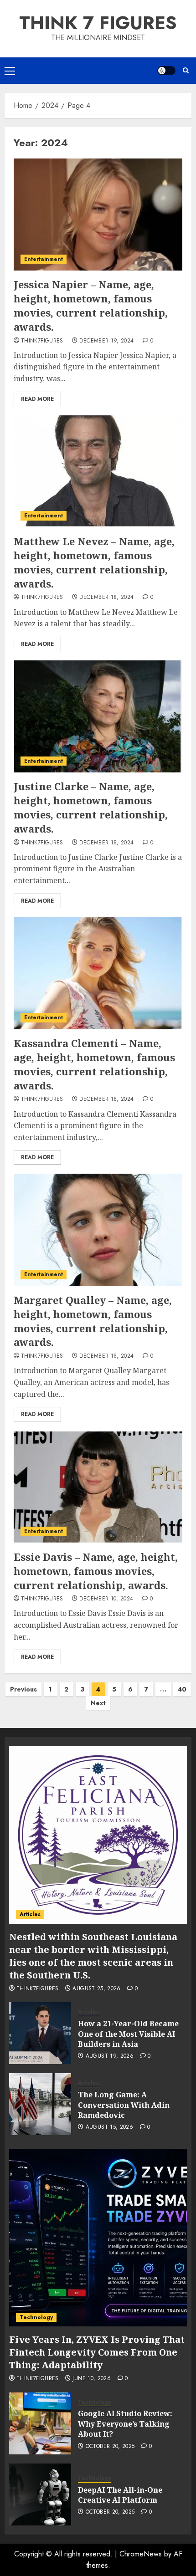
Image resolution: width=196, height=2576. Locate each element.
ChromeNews (141, 2554)
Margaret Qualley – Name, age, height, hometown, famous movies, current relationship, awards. (93, 1321)
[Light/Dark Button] (166, 71)
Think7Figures (42, 341)
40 (182, 1689)
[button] (10, 71)
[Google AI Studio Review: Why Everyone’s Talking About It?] (40, 2423)
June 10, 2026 (92, 2379)
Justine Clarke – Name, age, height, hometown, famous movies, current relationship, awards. (91, 807)
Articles (30, 1914)
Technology (36, 2317)
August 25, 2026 (96, 1989)
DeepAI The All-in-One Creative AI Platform (120, 2495)
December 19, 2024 (106, 341)
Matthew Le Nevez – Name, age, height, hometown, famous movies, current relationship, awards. (94, 562)
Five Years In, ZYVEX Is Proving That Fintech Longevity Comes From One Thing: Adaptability (97, 2352)
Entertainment (44, 259)
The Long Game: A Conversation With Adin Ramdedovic (124, 2105)
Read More (37, 399)
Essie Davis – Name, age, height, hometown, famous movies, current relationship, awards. (96, 1571)
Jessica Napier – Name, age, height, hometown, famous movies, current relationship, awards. (91, 305)
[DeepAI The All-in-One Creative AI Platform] (40, 2494)
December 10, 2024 (106, 1599)
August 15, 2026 (109, 2127)
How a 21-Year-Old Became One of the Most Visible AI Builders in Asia (128, 2034)
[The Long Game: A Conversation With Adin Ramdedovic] (40, 2104)
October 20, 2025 (110, 2447)
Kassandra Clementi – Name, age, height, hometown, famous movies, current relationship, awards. (94, 1064)
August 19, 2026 (110, 2056)
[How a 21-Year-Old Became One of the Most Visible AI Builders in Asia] (40, 2033)
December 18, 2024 (106, 598)
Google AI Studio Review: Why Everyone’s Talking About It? (125, 2424)
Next (98, 1703)
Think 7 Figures (98, 23)
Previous (23, 1689)
